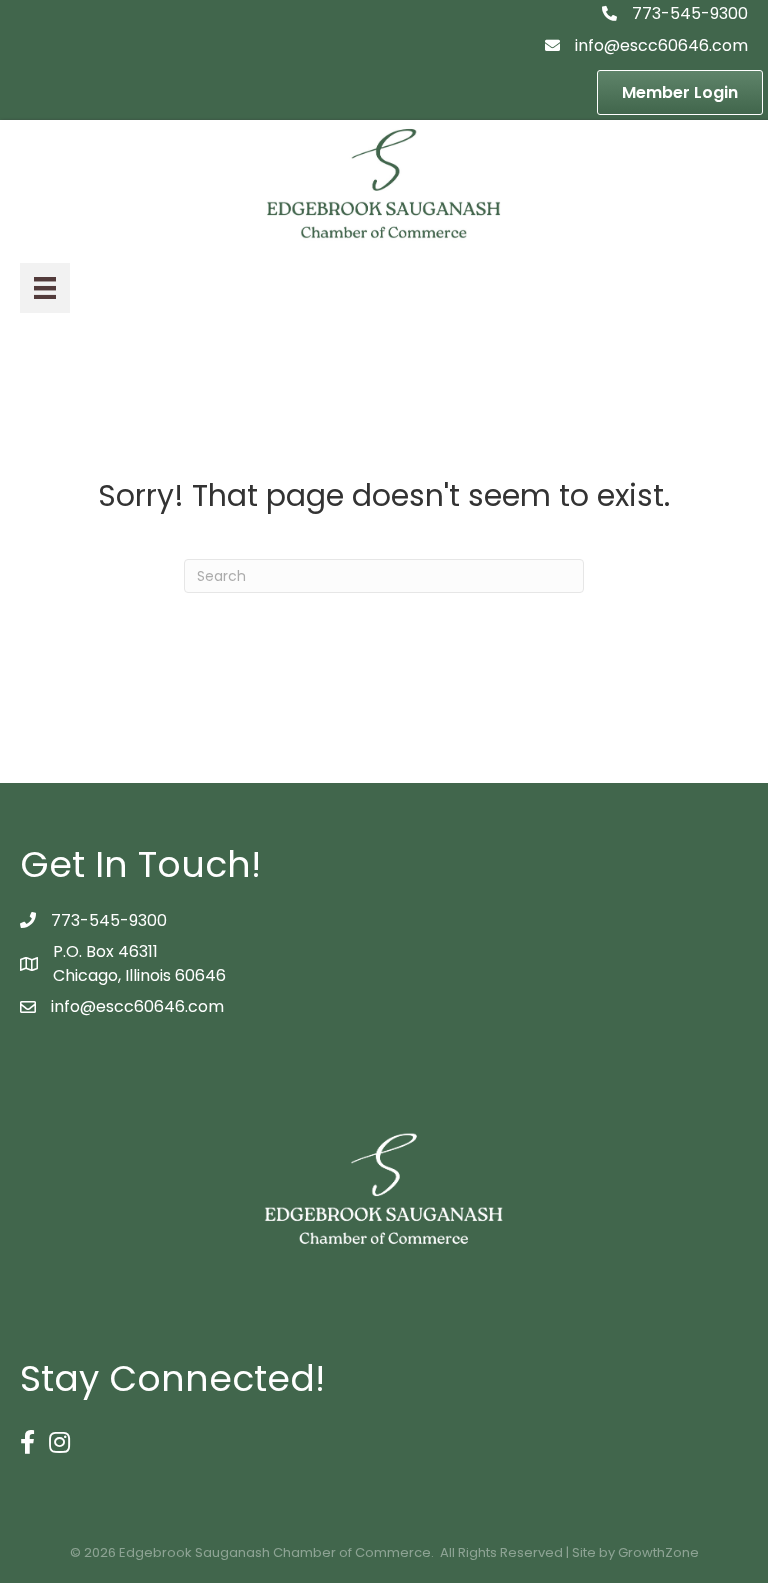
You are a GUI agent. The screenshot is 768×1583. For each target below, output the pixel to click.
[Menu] (45, 288)
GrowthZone (658, 1552)
